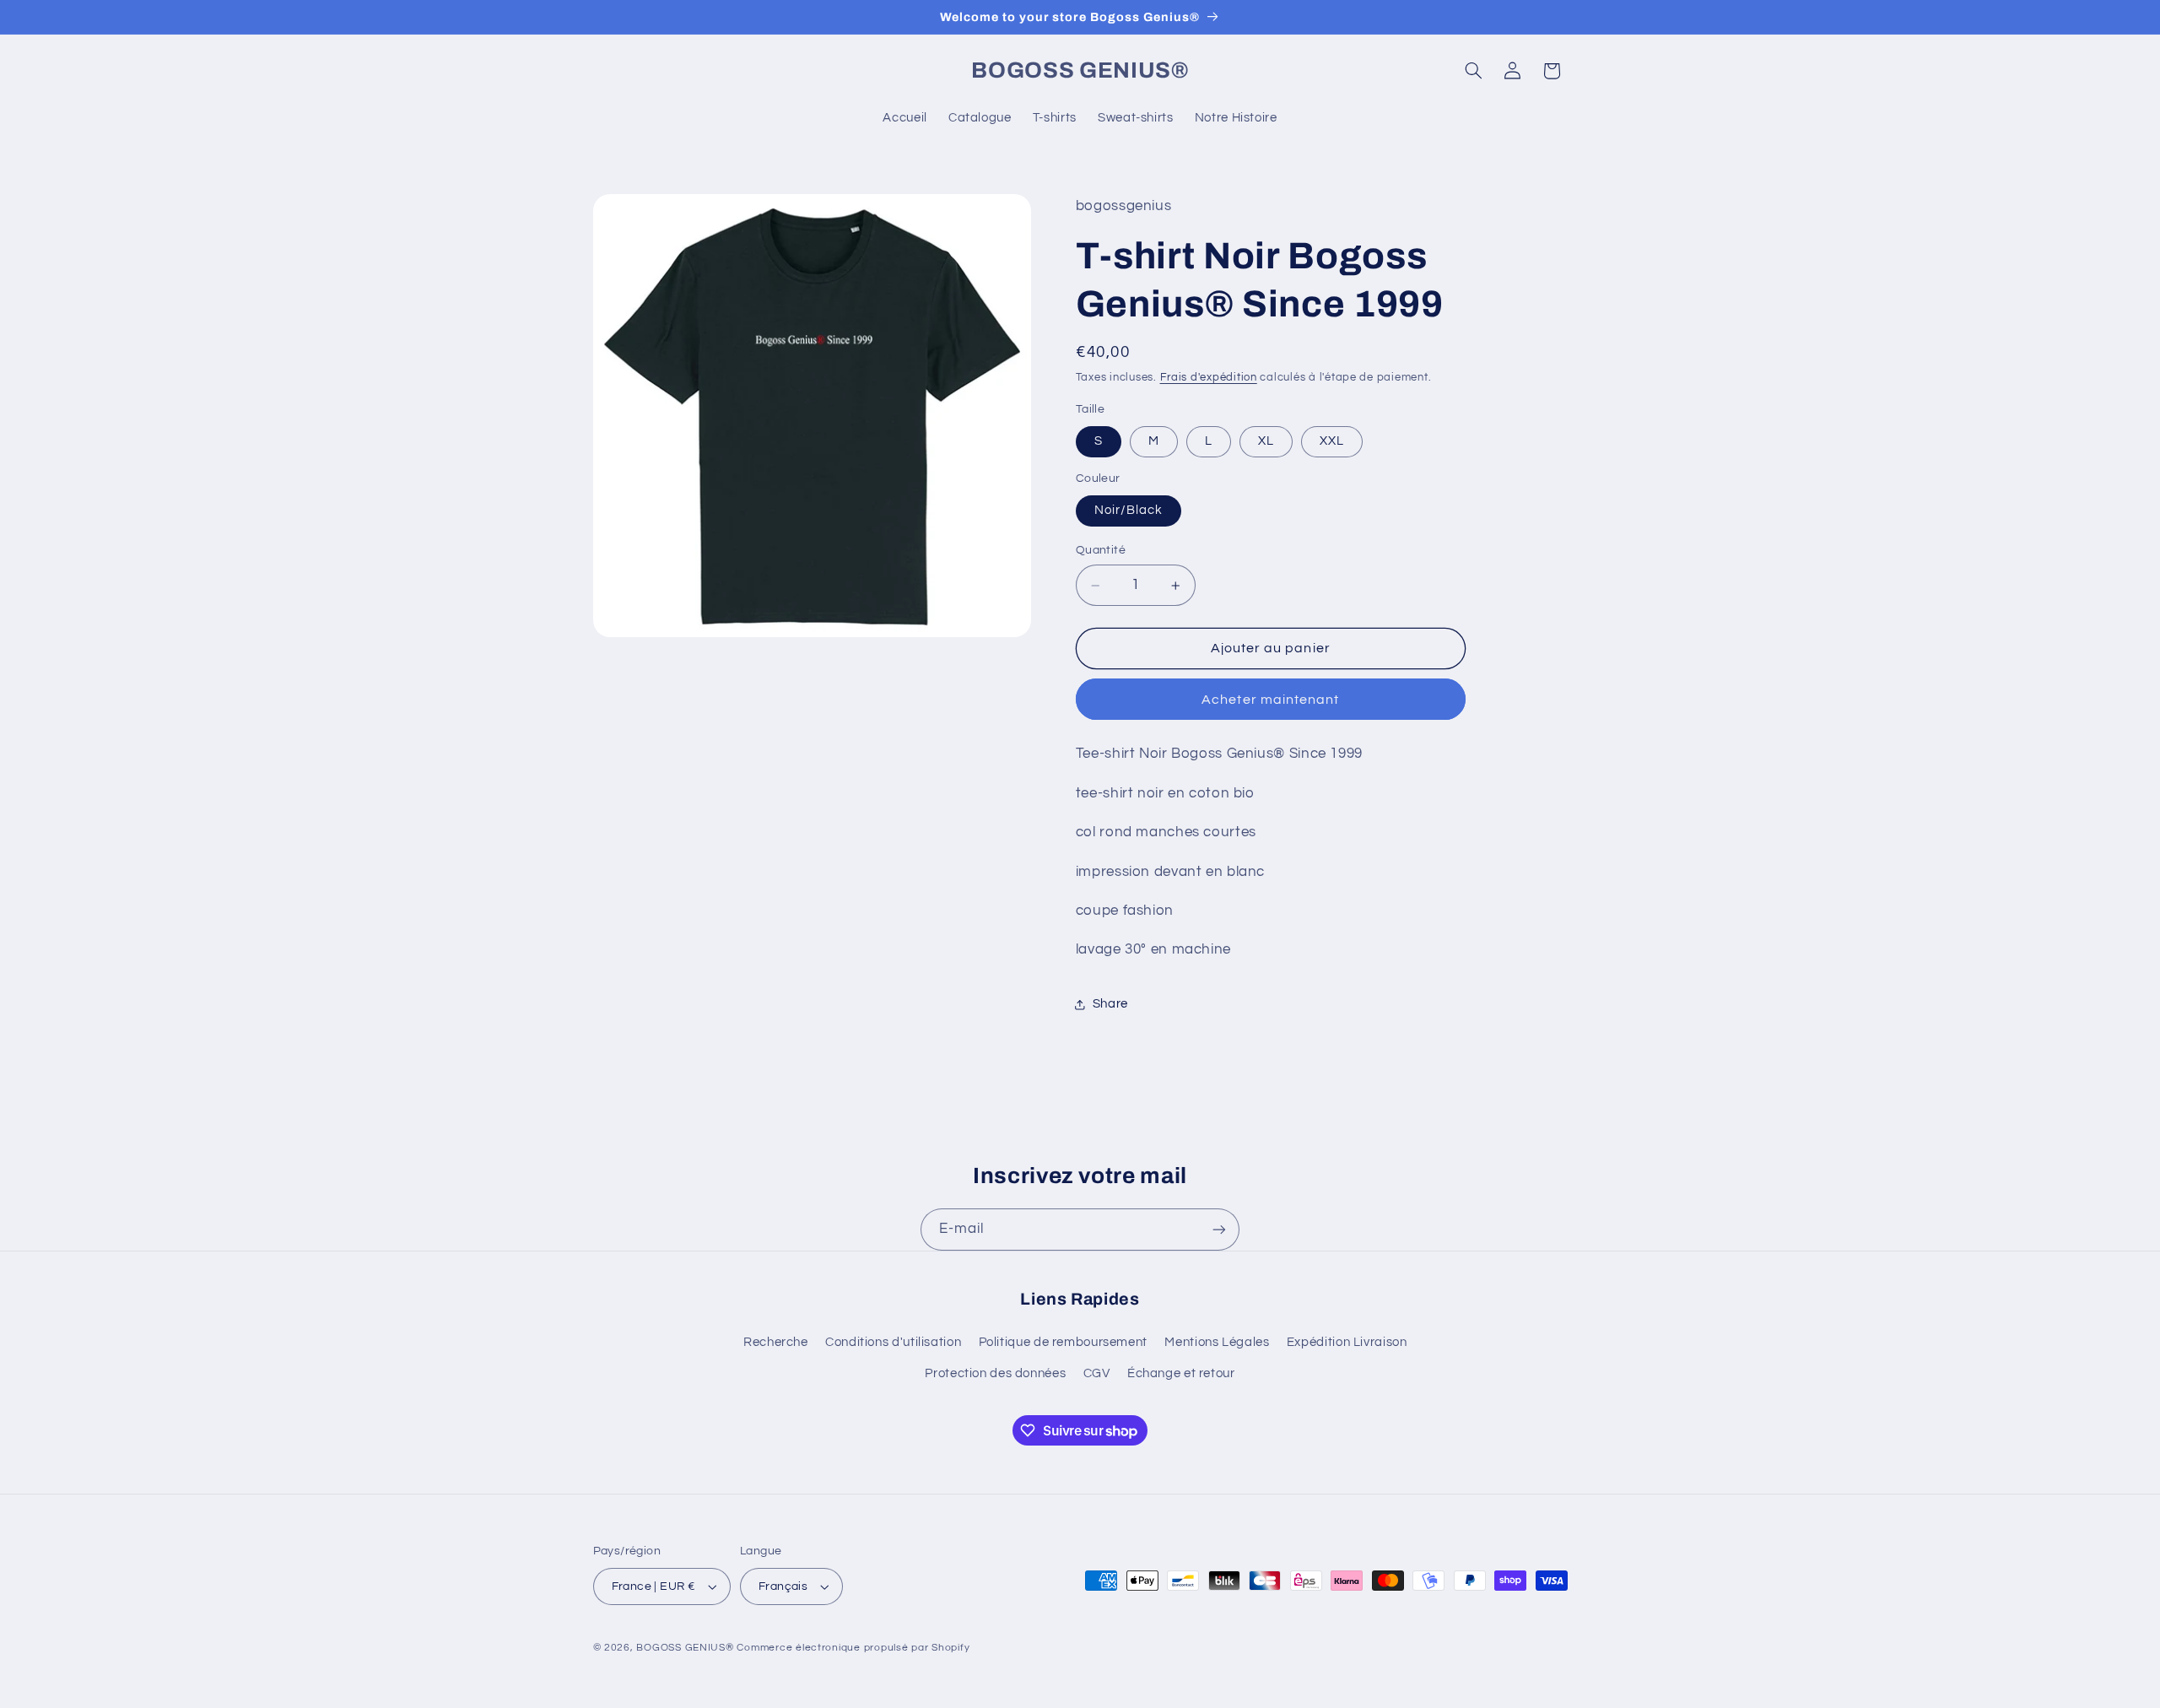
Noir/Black (1129, 510)
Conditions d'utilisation (893, 1342)
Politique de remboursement (1063, 1342)
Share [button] (1110, 1005)
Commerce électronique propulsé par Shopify (853, 1648)
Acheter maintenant (1270, 700)
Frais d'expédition (1209, 378)
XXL (1332, 442)
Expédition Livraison (1347, 1342)
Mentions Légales (1217, 1342)
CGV (1097, 1373)
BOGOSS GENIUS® (685, 1648)
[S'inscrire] (1219, 1229)
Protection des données (995, 1373)
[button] (1473, 71)
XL (1266, 442)
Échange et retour (1181, 1373)
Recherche (776, 1342)
